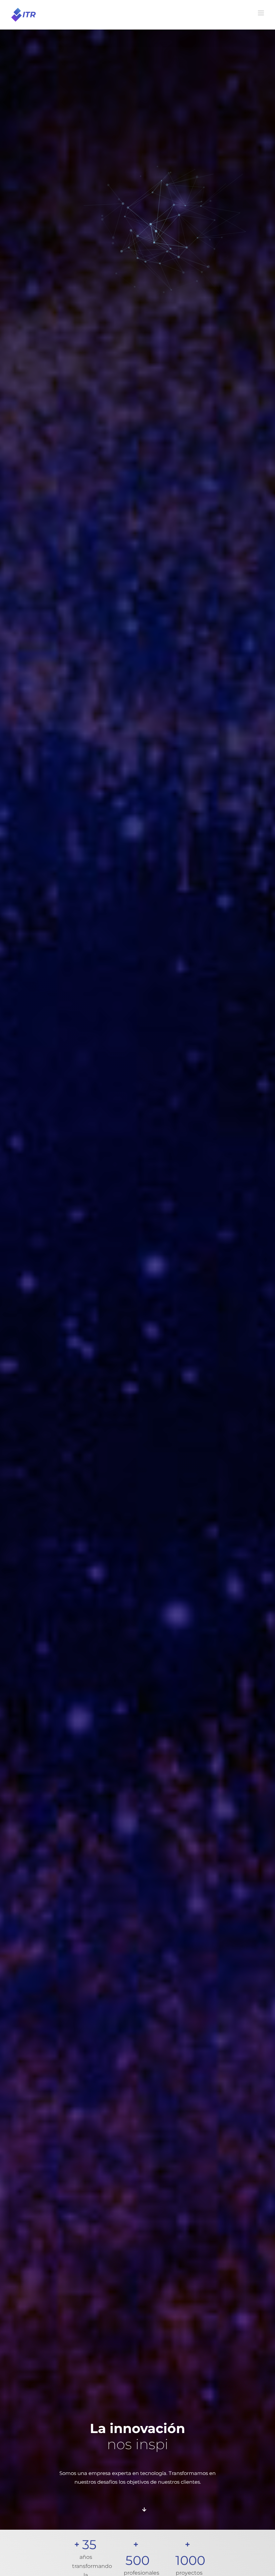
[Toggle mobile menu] (261, 13)
